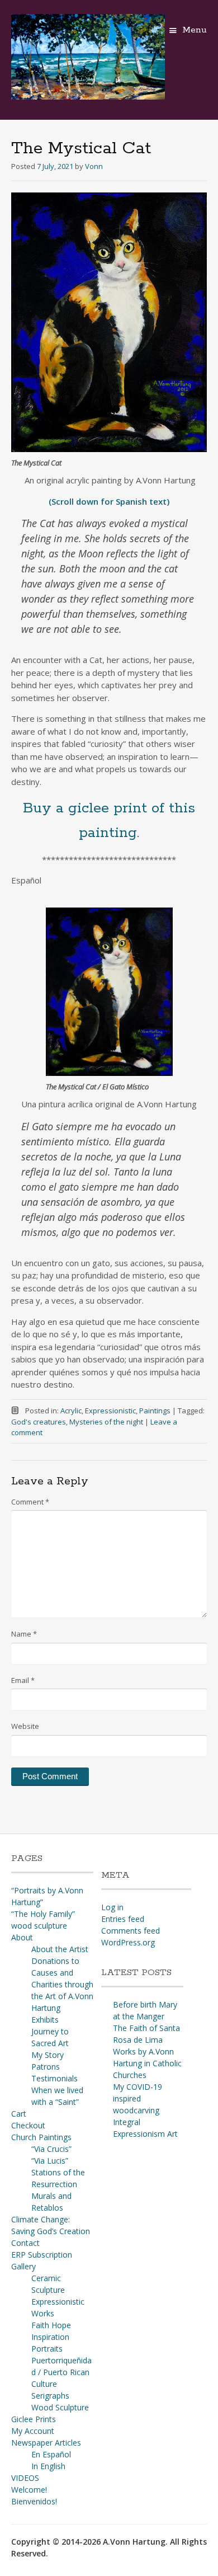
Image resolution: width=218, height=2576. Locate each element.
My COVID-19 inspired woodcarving (138, 2098)
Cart (19, 2114)
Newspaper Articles (46, 2443)
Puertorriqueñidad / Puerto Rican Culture (61, 2372)
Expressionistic (110, 1411)
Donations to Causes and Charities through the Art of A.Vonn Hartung (62, 1984)
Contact (25, 2243)
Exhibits (45, 2020)
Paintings (155, 1411)
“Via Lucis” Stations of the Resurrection (58, 2172)
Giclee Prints (34, 2419)
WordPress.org (128, 1942)
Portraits (47, 2349)
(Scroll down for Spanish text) (109, 501)
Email (23, 1680)
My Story (48, 2055)
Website (25, 1726)
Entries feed (123, 1919)
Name (24, 1634)
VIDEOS (25, 2478)
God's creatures (39, 1422)
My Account (33, 2431)
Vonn (94, 166)
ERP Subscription (42, 2255)
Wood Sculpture (60, 2407)
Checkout (28, 2125)
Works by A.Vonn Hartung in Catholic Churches (147, 2063)
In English (48, 2466)
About (22, 1937)
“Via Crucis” (51, 2149)
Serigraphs (50, 2396)
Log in (112, 1907)
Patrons (46, 2067)
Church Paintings (41, 2137)
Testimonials (54, 2078)
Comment (30, 1502)
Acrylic (71, 1411)
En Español (51, 2454)
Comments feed (131, 1931)
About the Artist (60, 1949)
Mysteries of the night (106, 1422)
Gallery (23, 2266)
